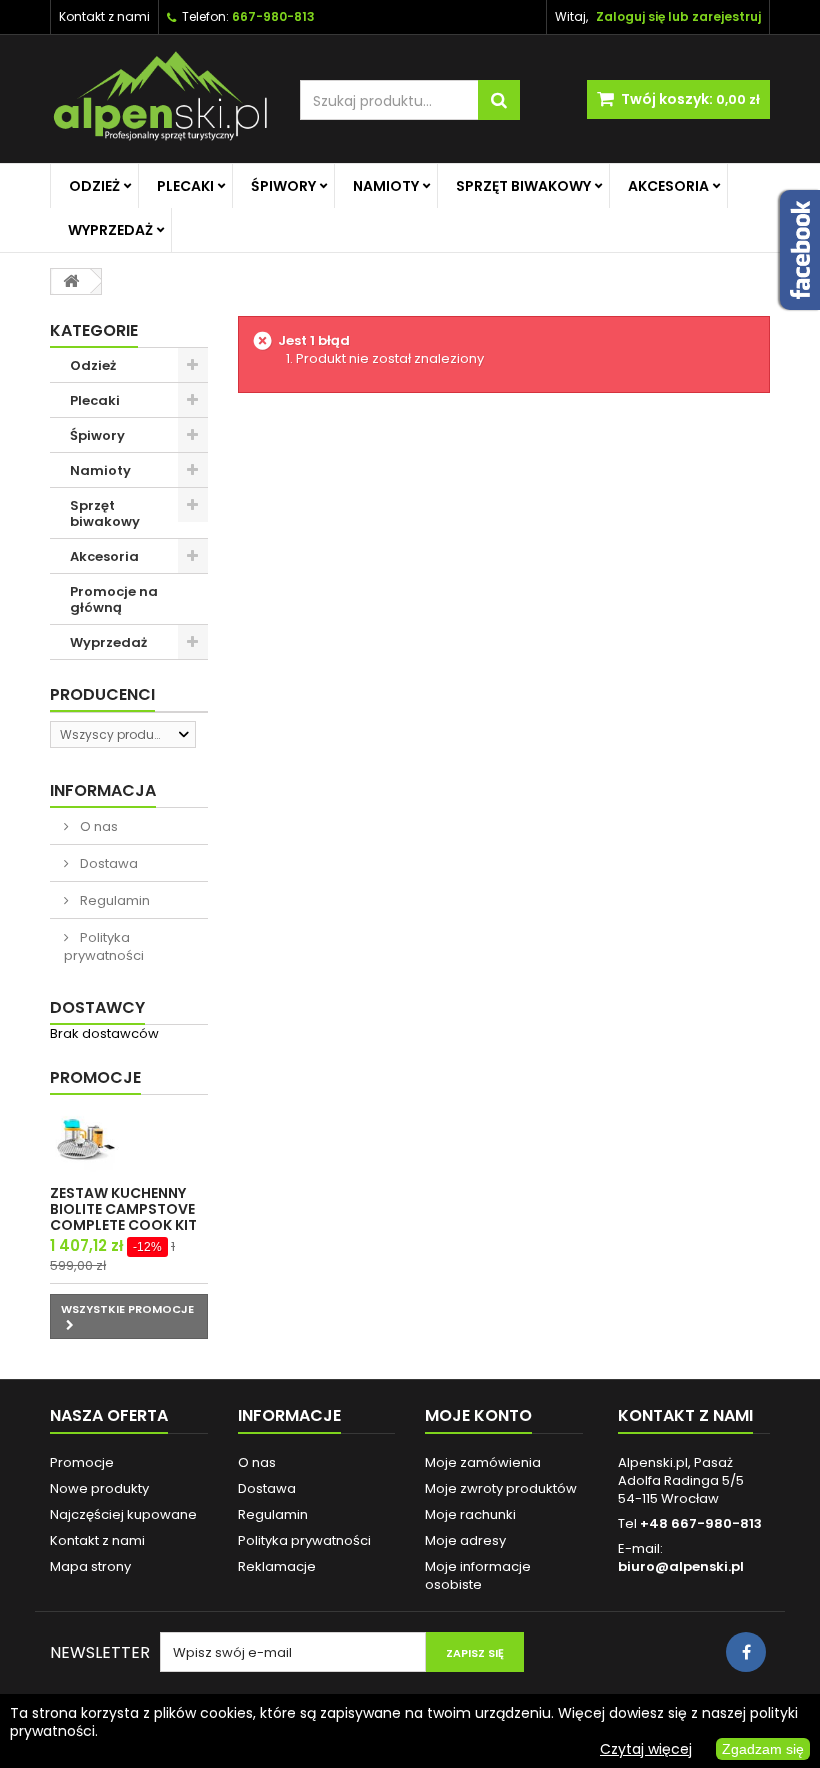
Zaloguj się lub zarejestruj (678, 16)
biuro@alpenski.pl (681, 1566)
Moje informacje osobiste (478, 1575)
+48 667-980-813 (701, 1523)
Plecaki (185, 186)
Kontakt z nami (104, 16)
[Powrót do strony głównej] (71, 281)
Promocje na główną (114, 599)
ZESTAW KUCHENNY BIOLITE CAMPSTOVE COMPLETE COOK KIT (123, 1209)
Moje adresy (465, 1540)
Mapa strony (90, 1566)
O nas (97, 826)
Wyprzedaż (110, 230)
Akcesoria (668, 186)
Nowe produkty (99, 1488)
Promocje (95, 1077)
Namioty (386, 186)
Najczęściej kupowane (123, 1514)
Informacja (103, 790)
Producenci (102, 694)
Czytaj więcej (646, 1749)
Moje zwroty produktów (501, 1488)
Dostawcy (97, 1007)
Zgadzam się (763, 1749)
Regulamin (113, 900)
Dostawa (107, 863)
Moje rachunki (470, 1514)
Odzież (94, 186)
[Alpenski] (160, 99)
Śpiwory (283, 186)
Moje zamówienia (483, 1462)
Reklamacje (277, 1566)
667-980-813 (273, 16)
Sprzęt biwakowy (523, 186)
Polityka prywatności (104, 946)
